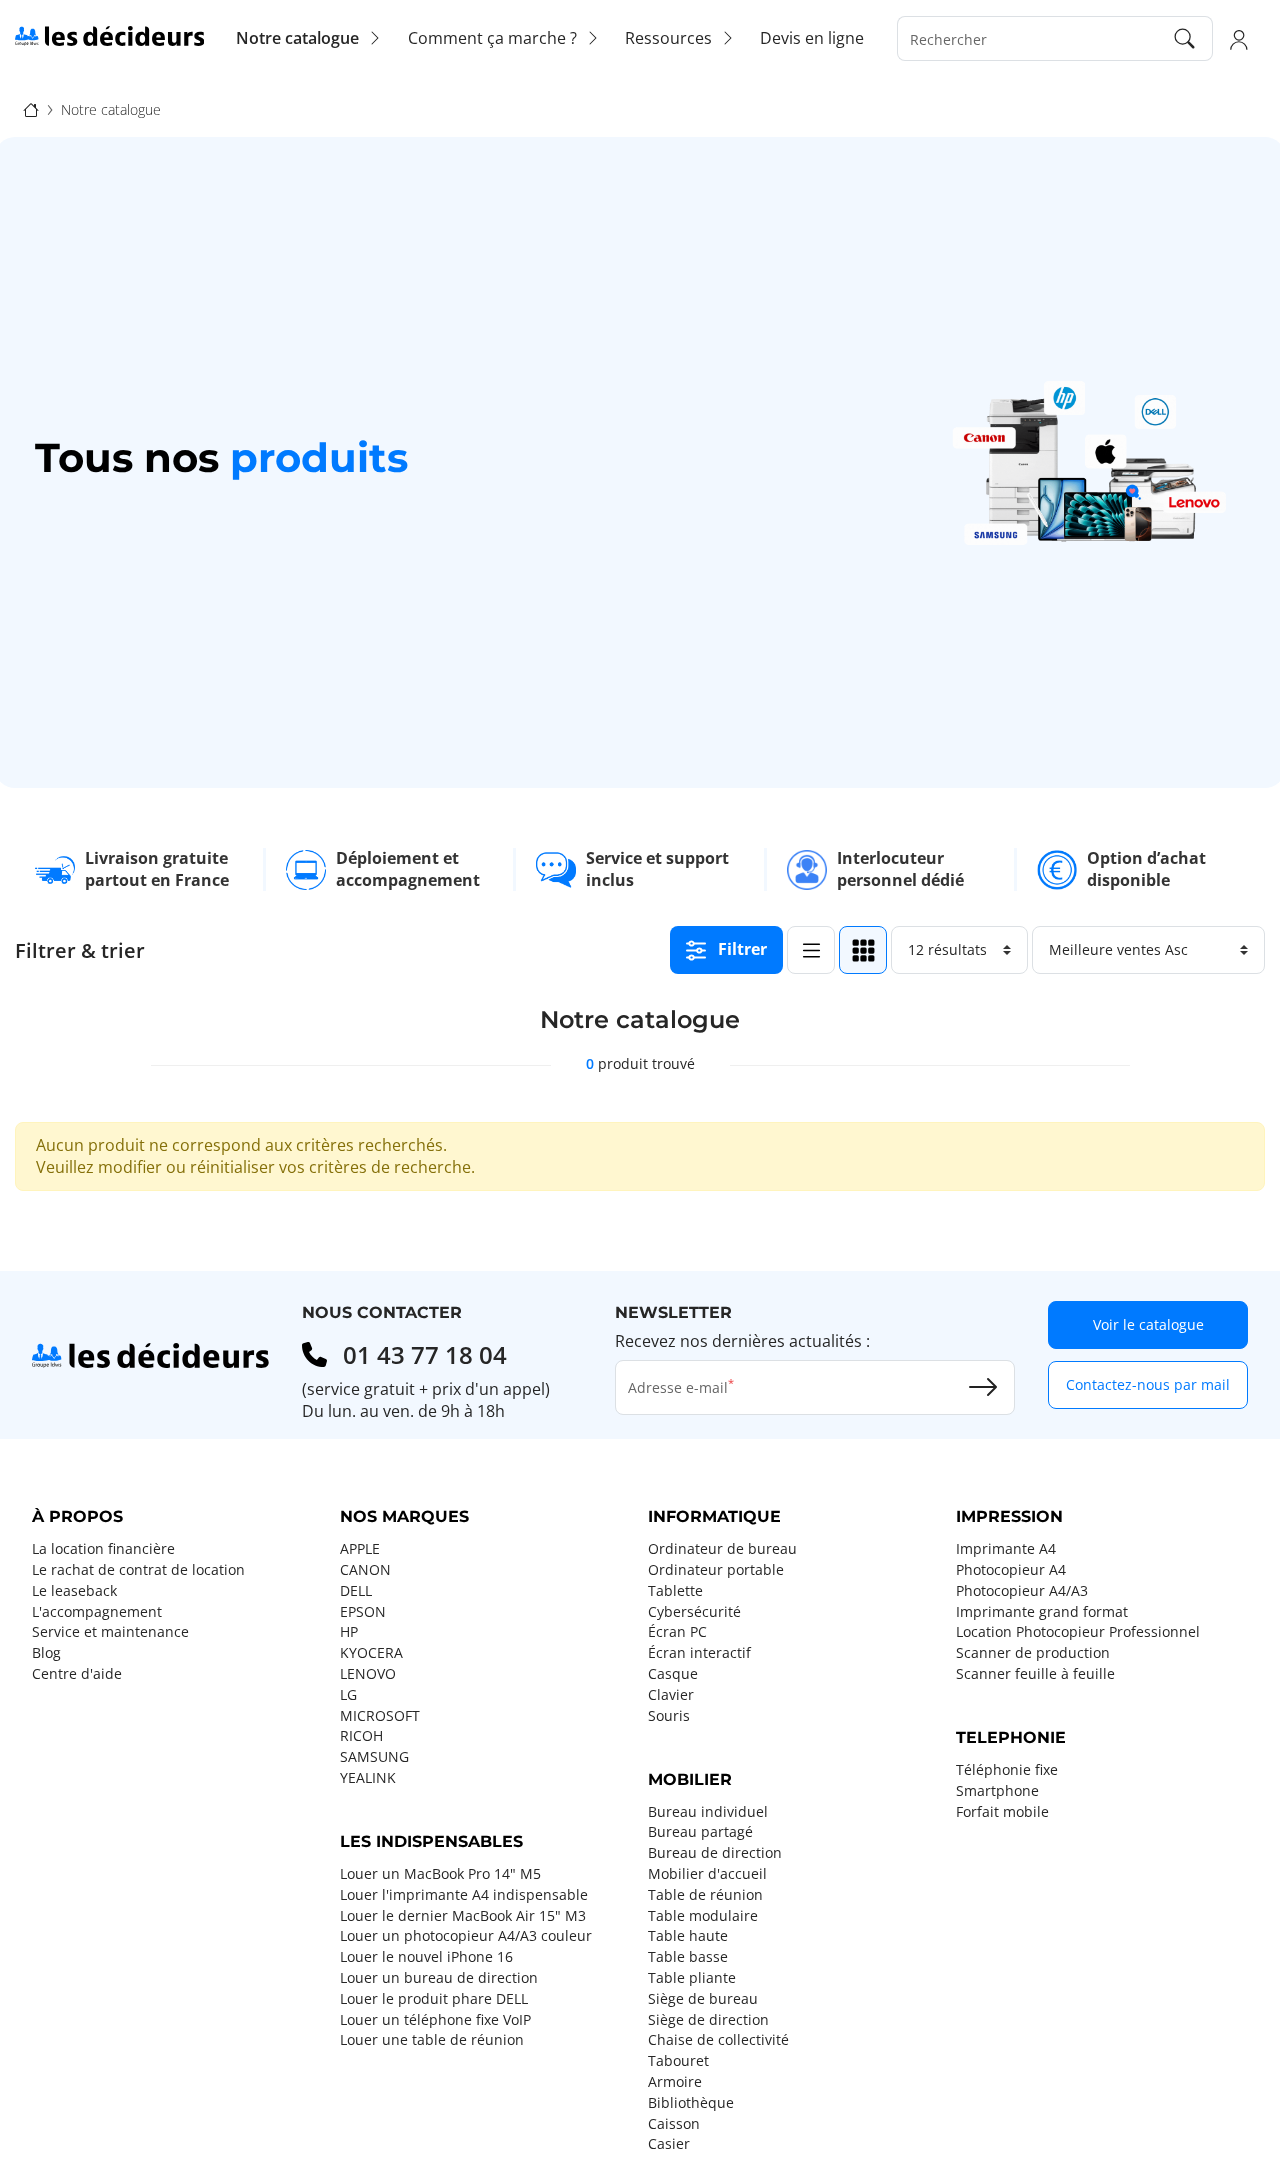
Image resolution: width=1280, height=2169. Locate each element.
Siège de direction (708, 2020)
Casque (673, 1674)
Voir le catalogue (1148, 1324)
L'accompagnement (97, 1612)
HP (349, 1632)
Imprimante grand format (1042, 1612)
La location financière (103, 1549)
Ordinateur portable (716, 1570)
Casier (669, 2144)
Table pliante (692, 1978)
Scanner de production (1033, 1653)
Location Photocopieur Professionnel (1078, 1632)
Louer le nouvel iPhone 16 (426, 1957)
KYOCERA (371, 1653)
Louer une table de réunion (432, 2040)
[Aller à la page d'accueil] (109, 36)
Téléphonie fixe (1007, 1770)
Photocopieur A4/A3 (1022, 1591)
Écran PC (677, 1632)
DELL (356, 1591)
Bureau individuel (708, 1812)
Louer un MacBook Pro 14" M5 (440, 1874)
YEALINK (368, 1778)
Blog (46, 1653)
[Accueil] (31, 110)
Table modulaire (703, 1916)
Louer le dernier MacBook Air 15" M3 (463, 1916)
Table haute (688, 1936)
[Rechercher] (1185, 38)
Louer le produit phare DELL (434, 1999)
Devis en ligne (812, 38)
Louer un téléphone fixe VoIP (435, 2020)
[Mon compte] (1239, 39)
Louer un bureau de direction (439, 1978)
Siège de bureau (703, 1999)
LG (348, 1695)
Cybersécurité (694, 1612)
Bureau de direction (715, 1853)
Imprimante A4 (1006, 1549)
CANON (365, 1570)
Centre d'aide (77, 1674)
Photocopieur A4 (1011, 1570)
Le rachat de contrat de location (138, 1570)
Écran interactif (699, 1653)
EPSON (363, 1612)
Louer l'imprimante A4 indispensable (464, 1895)
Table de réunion (705, 1895)
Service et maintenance (110, 1632)
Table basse (688, 1957)
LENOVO (368, 1674)
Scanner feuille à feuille (1035, 1674)
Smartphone (997, 1791)
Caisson (674, 2124)
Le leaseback (74, 1591)
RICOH (361, 1736)
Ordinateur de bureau (722, 1549)
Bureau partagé (700, 1832)
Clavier (671, 1695)
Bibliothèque (691, 2103)
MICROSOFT (380, 1716)
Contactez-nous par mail (1148, 1384)
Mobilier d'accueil (707, 1874)
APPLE (360, 1549)
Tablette (675, 1591)
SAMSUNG (374, 1757)
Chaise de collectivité (718, 2040)
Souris (669, 1716)
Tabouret (678, 2061)
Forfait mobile (1002, 1812)
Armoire (675, 2082)
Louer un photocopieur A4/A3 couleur (466, 1936)
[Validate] (983, 1387)
